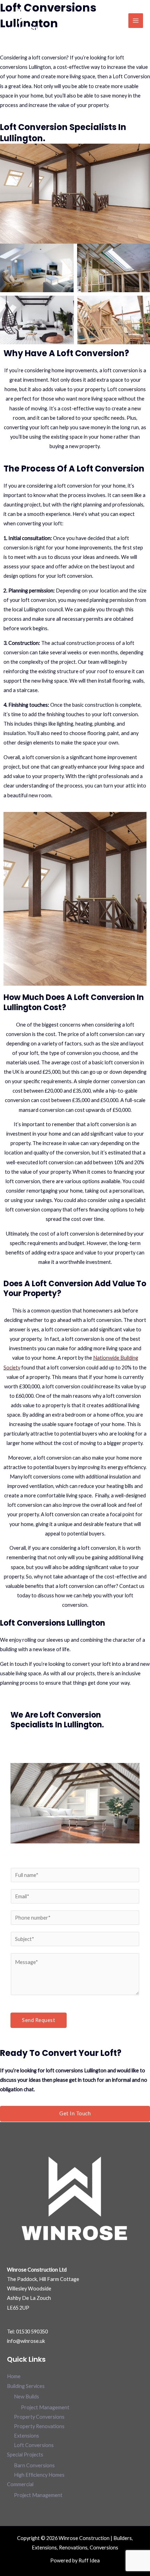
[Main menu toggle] (136, 21)
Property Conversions (39, 2417)
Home (14, 2376)
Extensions (27, 2436)
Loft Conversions (34, 2445)
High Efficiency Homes (39, 2475)
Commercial (20, 2484)
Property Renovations (39, 2426)
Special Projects (25, 2455)
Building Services (26, 2386)
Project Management (45, 2407)
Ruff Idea (89, 2560)
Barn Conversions (34, 2465)
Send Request (39, 2020)
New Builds (27, 2397)
